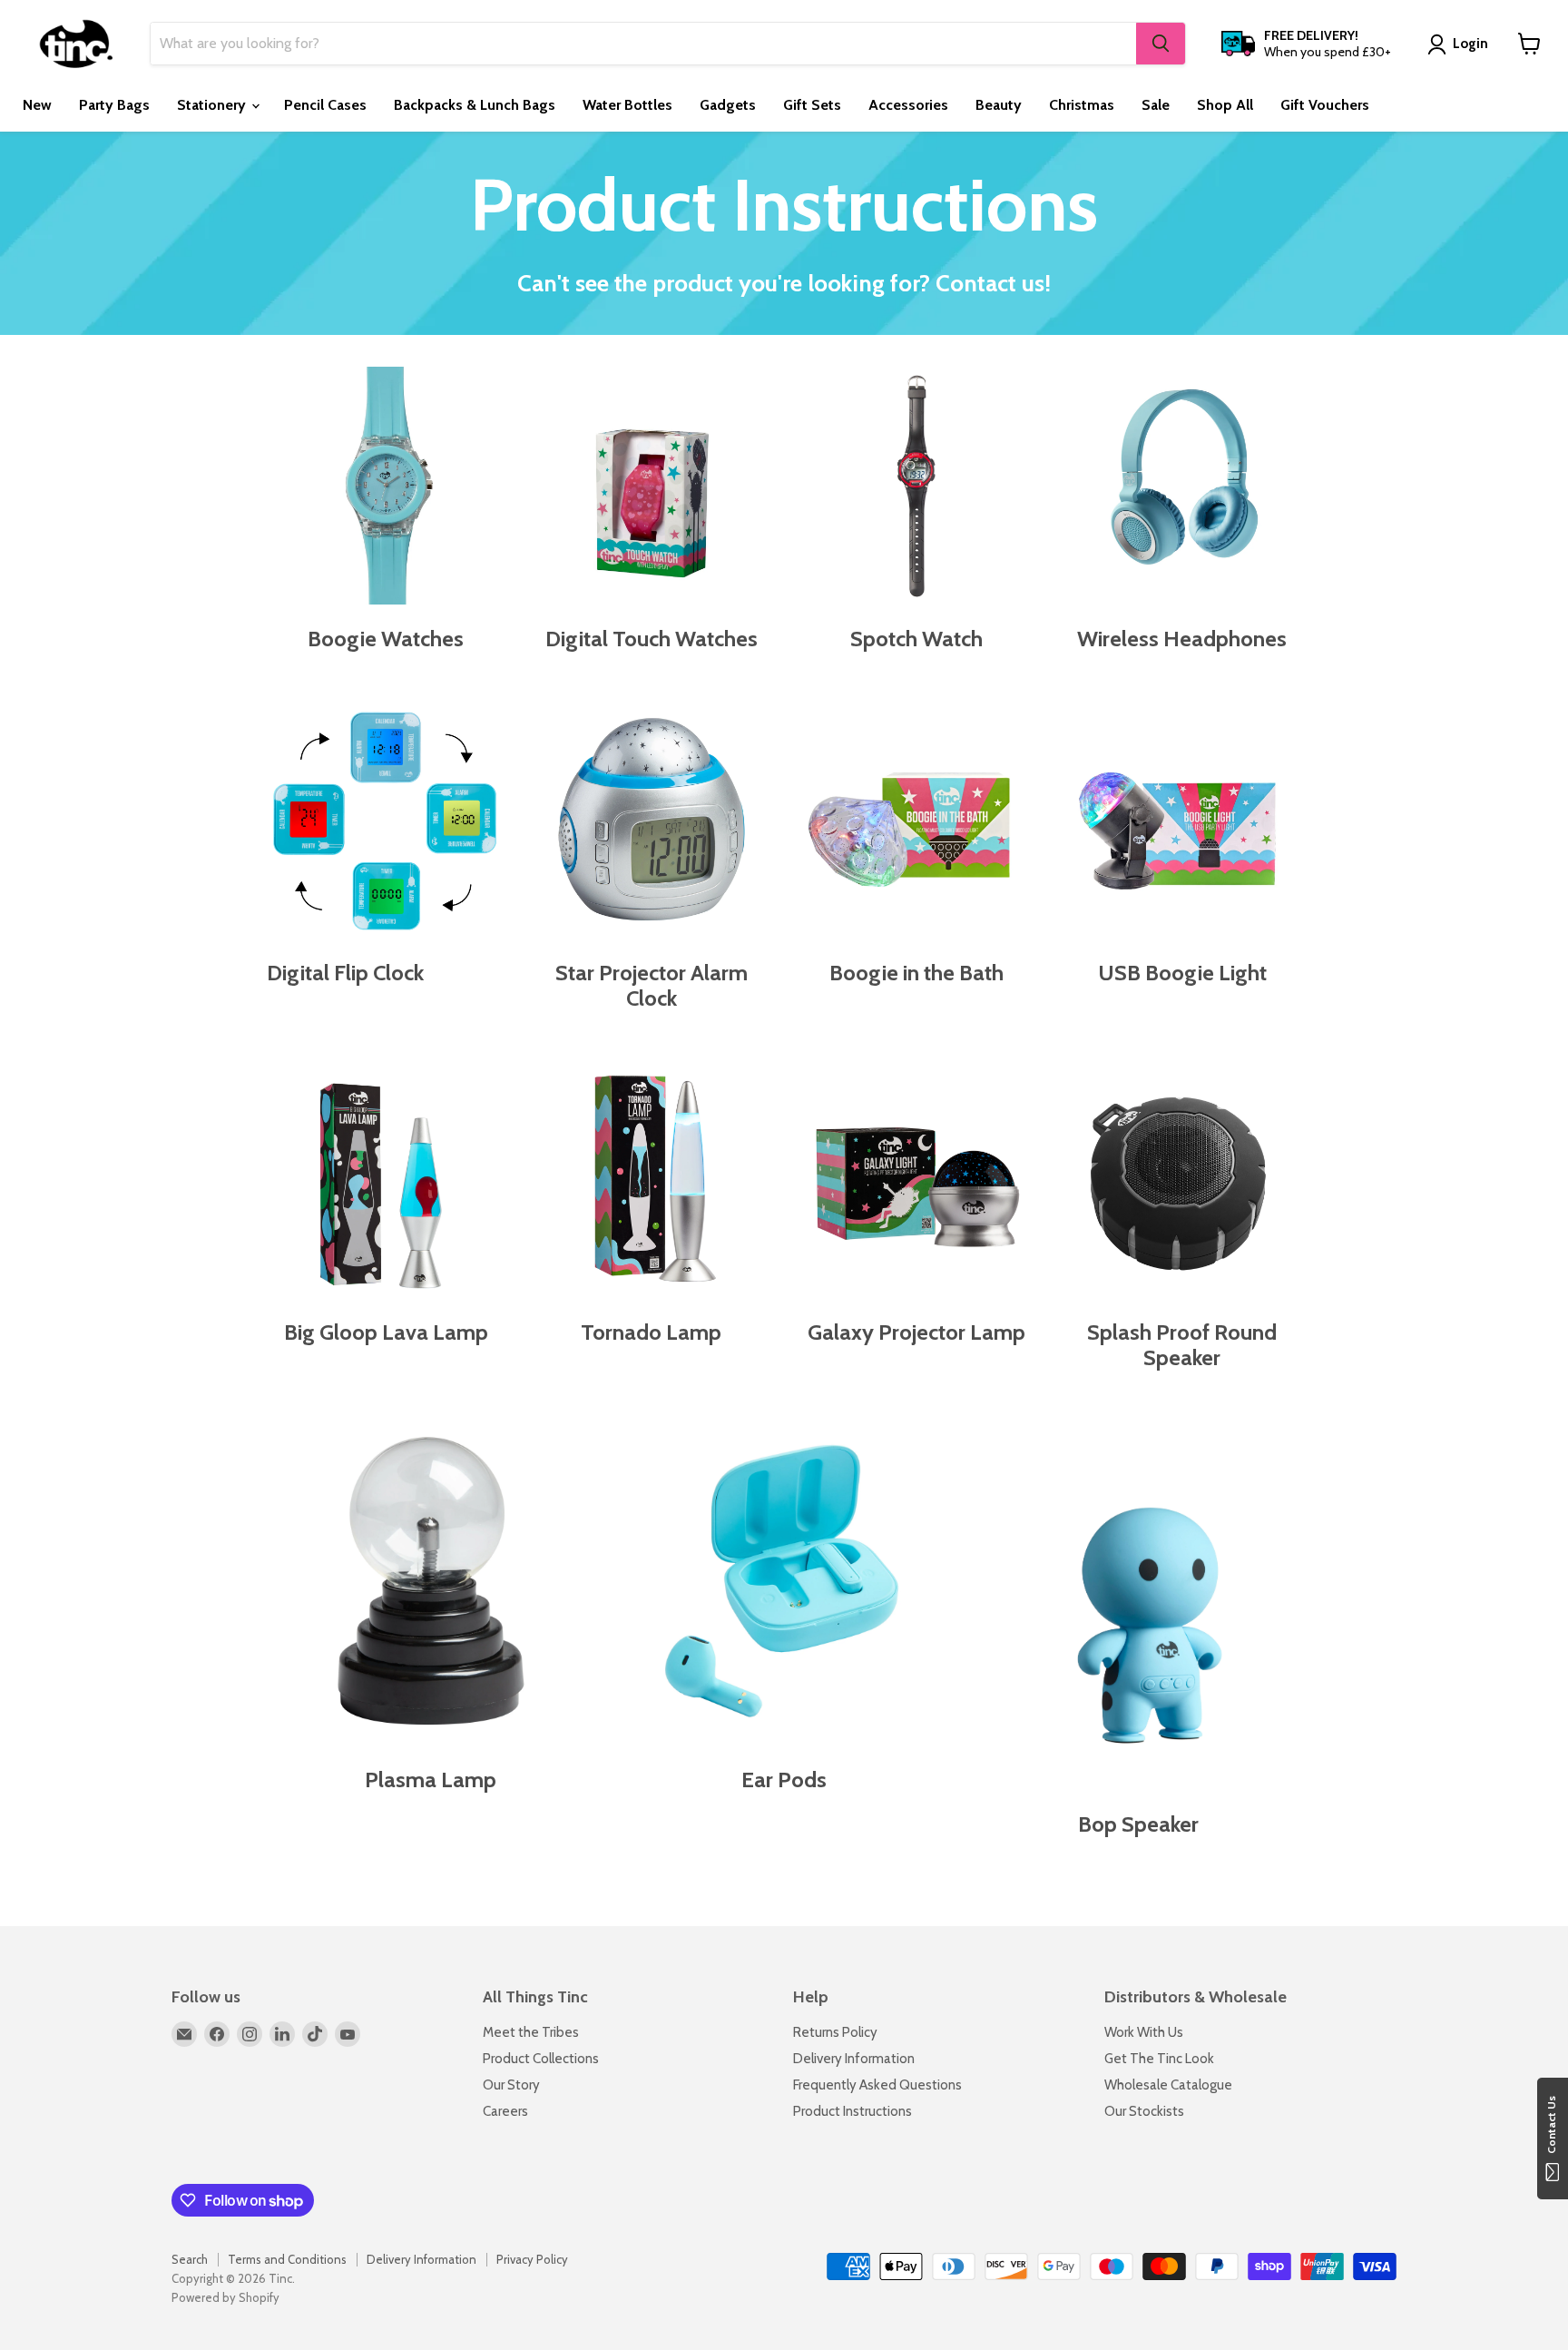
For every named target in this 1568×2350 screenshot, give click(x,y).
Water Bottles (627, 105)
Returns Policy (835, 2032)
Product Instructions (853, 2111)
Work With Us (1144, 2032)
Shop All (1225, 105)
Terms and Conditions (287, 2259)
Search (190, 2259)
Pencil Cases (325, 105)
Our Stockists (1144, 2111)
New (37, 105)
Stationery (213, 105)
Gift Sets (812, 105)
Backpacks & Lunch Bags (475, 105)
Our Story (511, 2085)
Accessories (908, 105)
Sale (1156, 105)
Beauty (999, 105)
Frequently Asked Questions (877, 2085)
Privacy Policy (532, 2259)
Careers (505, 2111)
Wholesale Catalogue (1168, 2085)
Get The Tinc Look (1159, 2059)
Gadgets (728, 105)
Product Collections (541, 2059)
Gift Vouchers (1325, 105)
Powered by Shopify (225, 2297)
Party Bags (114, 105)
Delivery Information (854, 2059)
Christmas (1082, 105)
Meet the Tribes (531, 2032)
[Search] (1161, 44)
